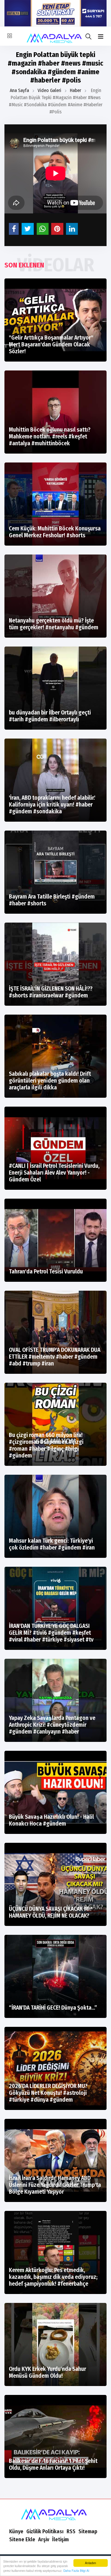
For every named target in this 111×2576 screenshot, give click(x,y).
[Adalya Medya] (55, 2513)
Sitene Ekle (22, 2539)
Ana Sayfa (19, 90)
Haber (75, 90)
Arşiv (44, 2539)
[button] (101, 37)
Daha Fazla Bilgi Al (76, 2571)
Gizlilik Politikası (45, 2531)
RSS (71, 2531)
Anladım (90, 2563)
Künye (16, 2531)
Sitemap (88, 2531)
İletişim (60, 2539)
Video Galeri (49, 90)
